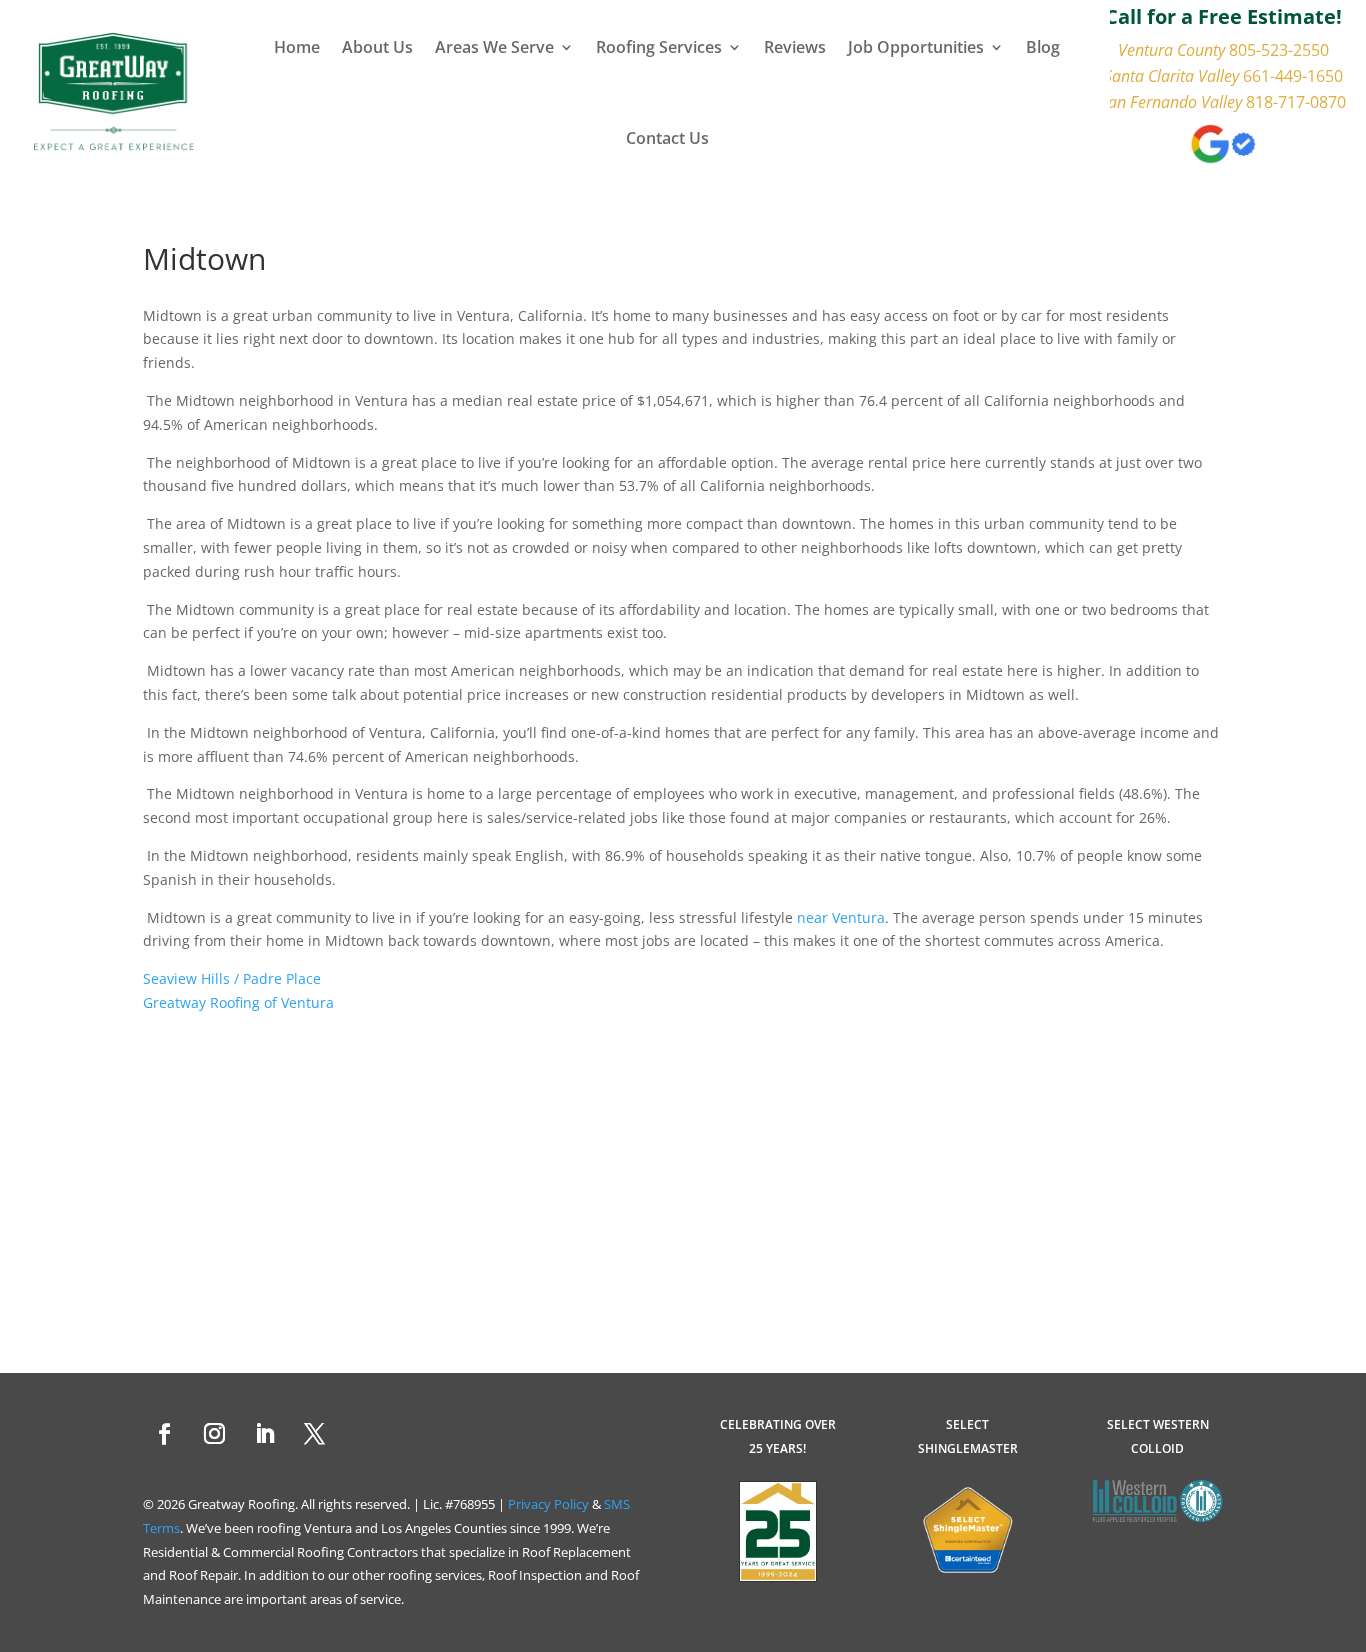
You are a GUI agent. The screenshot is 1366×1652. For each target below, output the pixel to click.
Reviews (795, 47)
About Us (377, 47)
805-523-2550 (1279, 50)
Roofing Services (659, 47)
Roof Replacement (576, 1552)
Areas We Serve (494, 47)
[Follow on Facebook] (164, 1434)
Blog (1043, 47)
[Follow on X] (314, 1434)
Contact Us (667, 138)
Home (297, 47)
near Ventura (841, 917)
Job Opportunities (916, 47)
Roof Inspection (535, 1575)
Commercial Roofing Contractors (320, 1552)
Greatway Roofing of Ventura (238, 1002)
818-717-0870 (1296, 102)
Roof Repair (203, 1575)
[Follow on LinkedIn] (264, 1434)
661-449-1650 (1293, 76)
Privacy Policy (548, 1504)
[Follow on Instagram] (214, 1434)
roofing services (435, 1575)
